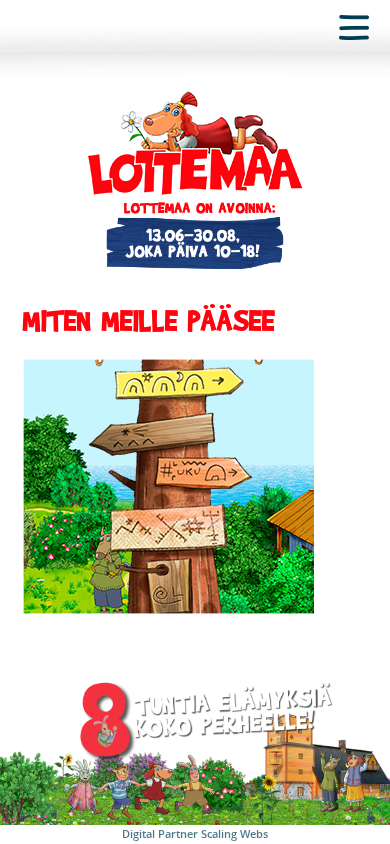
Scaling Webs (234, 833)
